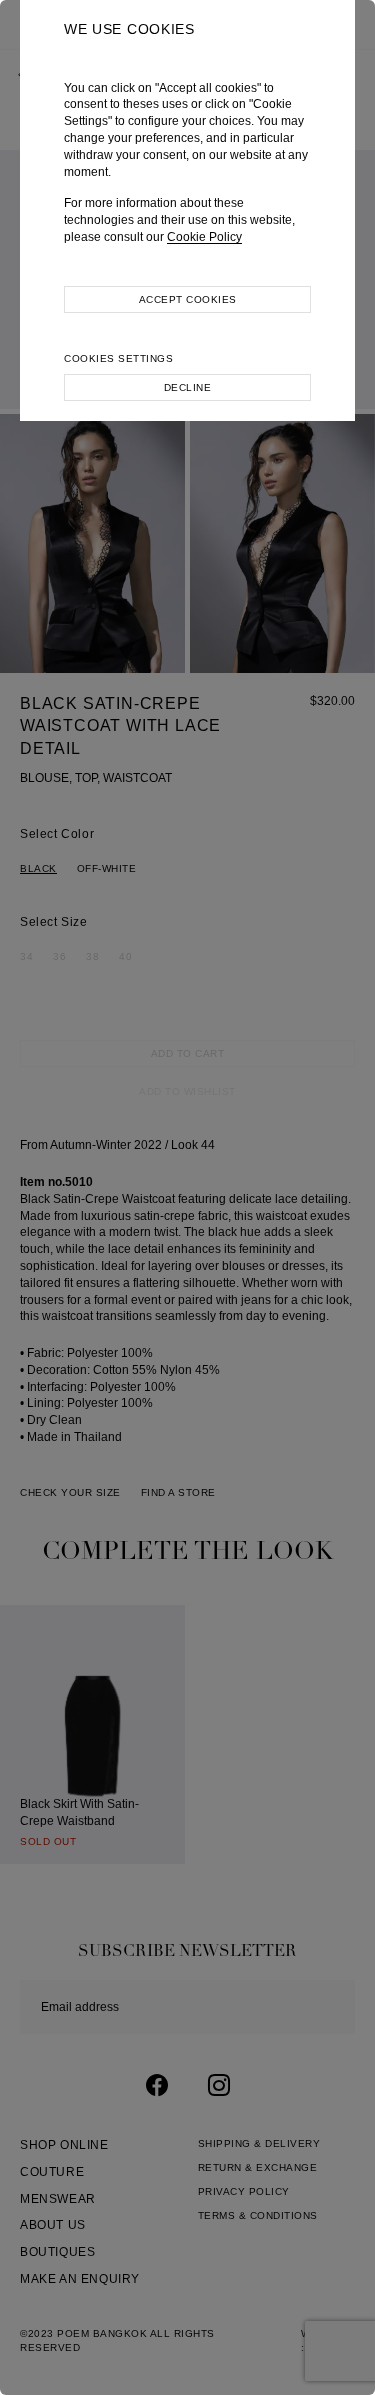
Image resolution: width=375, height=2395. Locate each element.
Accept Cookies (188, 299)
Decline (188, 387)
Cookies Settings (118, 358)
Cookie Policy (204, 237)
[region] (187, 1197)
